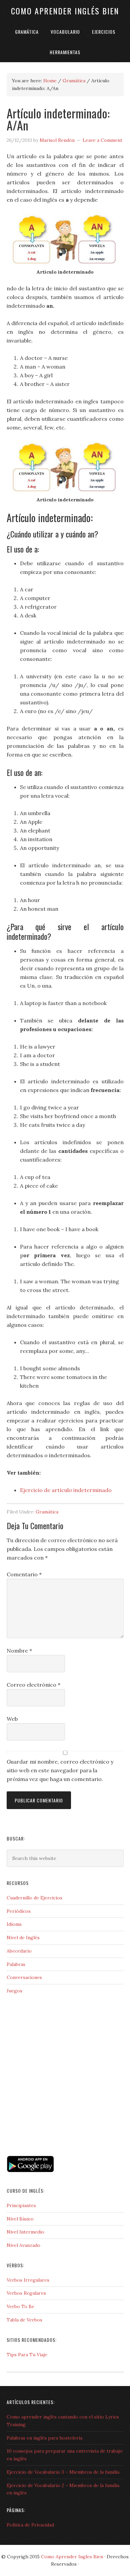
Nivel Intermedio (25, 2232)
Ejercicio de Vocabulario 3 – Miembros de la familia (63, 2472)
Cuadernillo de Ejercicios (34, 1898)
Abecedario (19, 1951)
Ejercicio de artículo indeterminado (66, 1490)
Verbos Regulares (26, 2293)
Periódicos (19, 1911)
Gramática (47, 1512)
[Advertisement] (40, 2125)
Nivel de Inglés (23, 1938)
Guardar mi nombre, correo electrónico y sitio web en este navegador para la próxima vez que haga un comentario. (60, 1770)
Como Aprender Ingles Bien (72, 2557)
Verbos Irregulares (28, 2280)
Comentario (24, 1574)
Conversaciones (24, 1977)
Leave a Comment (102, 140)
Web (12, 1719)
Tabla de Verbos (24, 2320)
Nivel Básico (20, 2219)
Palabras (16, 1964)
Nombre (19, 1651)
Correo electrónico (33, 1685)
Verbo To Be (20, 2306)
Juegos (14, 1991)
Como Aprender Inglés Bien (65, 11)
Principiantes (21, 2205)
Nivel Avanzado (23, 2245)
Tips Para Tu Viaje (27, 2355)
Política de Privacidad (30, 2525)
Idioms (14, 1924)
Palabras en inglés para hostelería (44, 2438)
